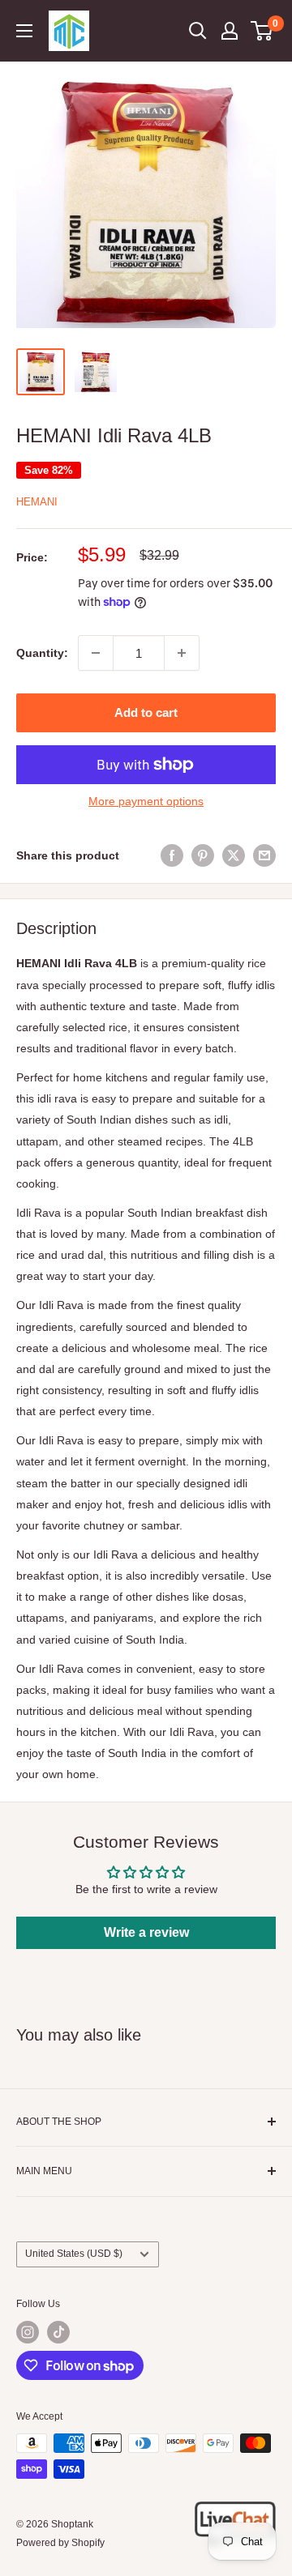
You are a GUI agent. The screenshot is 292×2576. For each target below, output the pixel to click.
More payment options (146, 801)
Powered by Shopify (60, 2543)
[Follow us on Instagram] (28, 2332)
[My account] (230, 31)
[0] (262, 31)
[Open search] (198, 31)
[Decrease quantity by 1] (96, 653)
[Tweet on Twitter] (234, 855)
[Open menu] (24, 31)
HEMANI (37, 502)
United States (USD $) (74, 2254)
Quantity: (42, 653)
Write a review (146, 1932)
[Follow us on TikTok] (58, 2332)
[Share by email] (264, 855)
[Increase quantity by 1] (182, 653)
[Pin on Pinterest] (203, 855)
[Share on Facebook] (172, 855)
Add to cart (146, 712)
